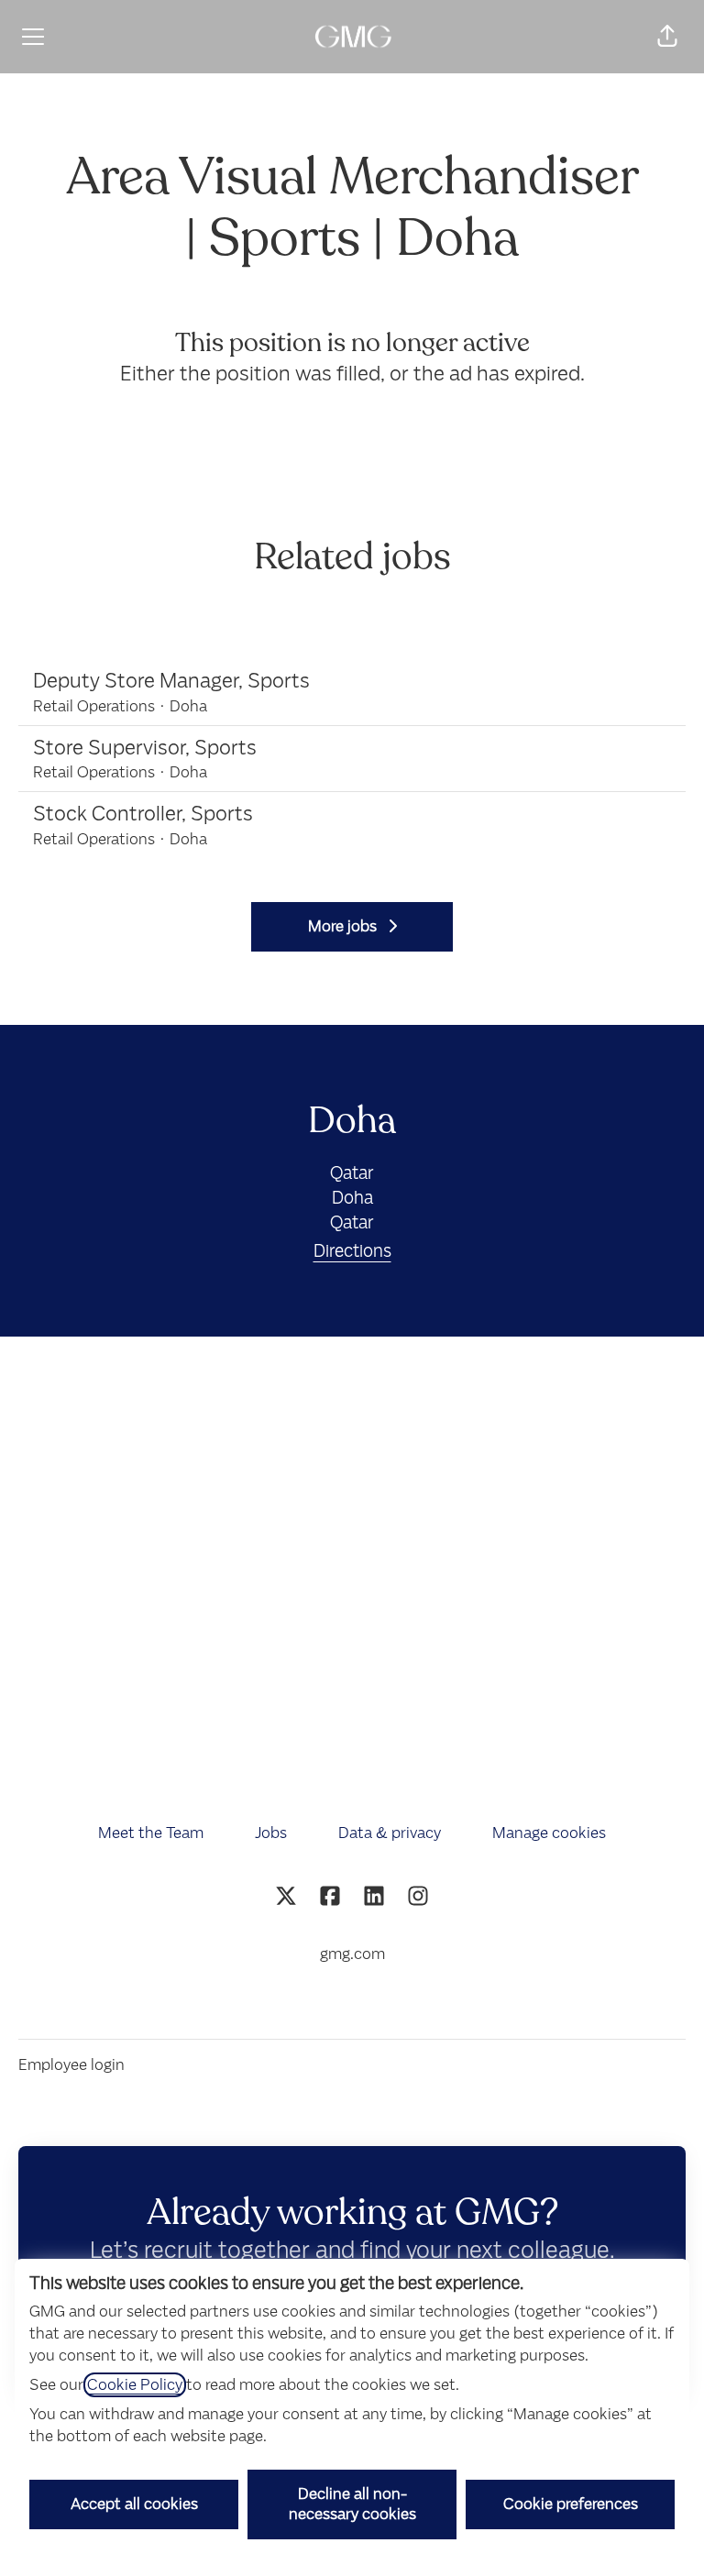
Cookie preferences (571, 2504)
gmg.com (352, 1954)
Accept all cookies (134, 2504)
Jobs (271, 1833)
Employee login (71, 2065)
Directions (352, 1251)
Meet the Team (151, 1833)
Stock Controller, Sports (143, 814)
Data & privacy (390, 1833)
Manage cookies (549, 1833)
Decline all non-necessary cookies (352, 2504)
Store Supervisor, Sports (145, 748)
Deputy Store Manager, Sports (171, 681)
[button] (667, 37)
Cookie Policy (135, 2385)
